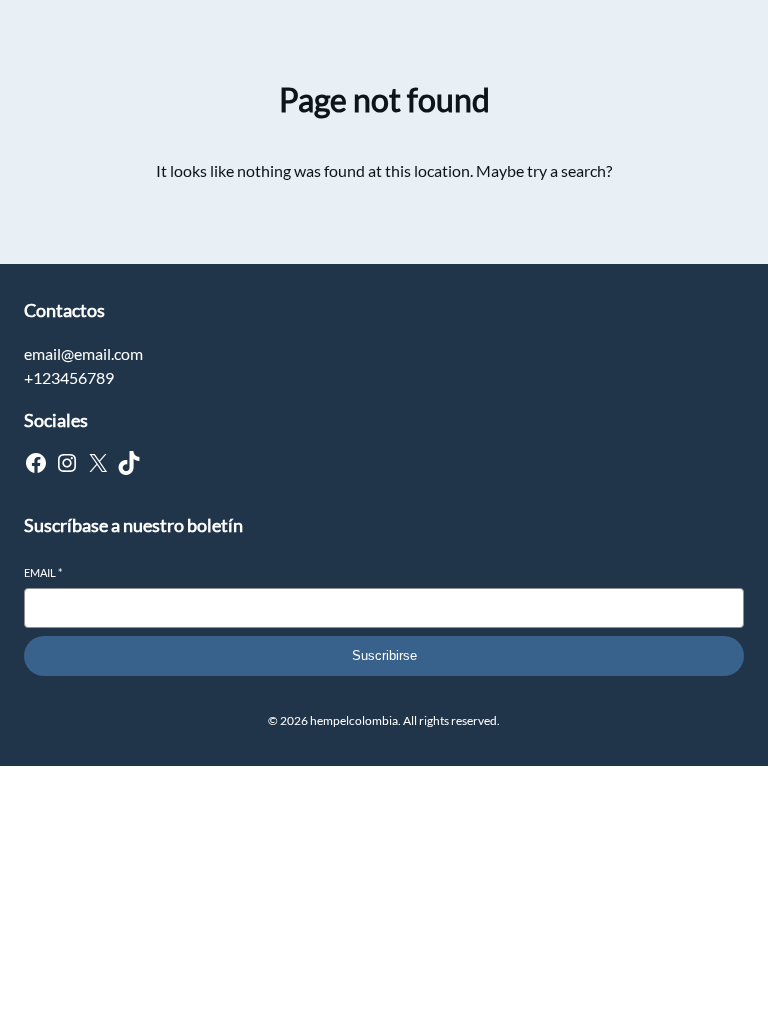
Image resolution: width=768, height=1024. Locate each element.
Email (43, 572)
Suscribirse (384, 655)
